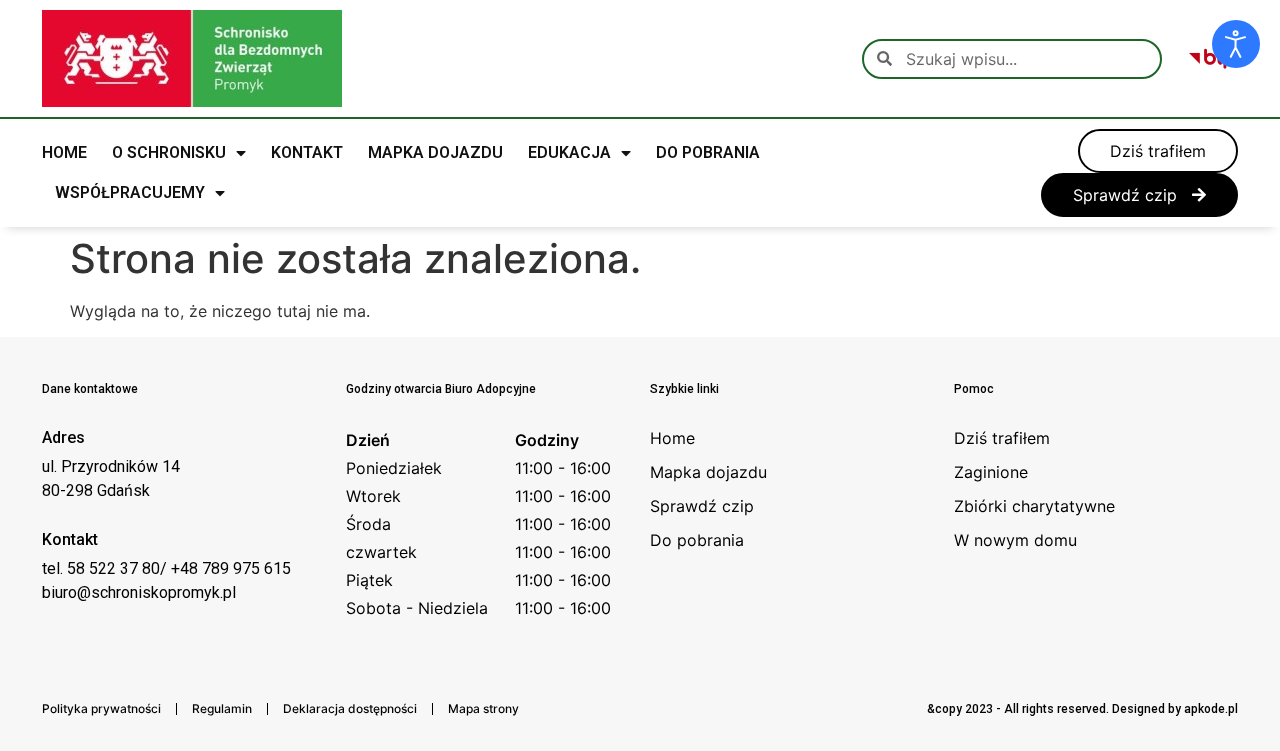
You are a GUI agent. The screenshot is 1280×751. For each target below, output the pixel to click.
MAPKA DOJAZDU (435, 152)
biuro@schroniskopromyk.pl (139, 592)
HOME (64, 152)
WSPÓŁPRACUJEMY (130, 192)
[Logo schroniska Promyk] (192, 58)
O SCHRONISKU (169, 152)
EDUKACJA (569, 152)
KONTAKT (307, 152)
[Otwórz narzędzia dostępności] (1236, 44)
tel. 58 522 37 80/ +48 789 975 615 (166, 568)
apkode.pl (1211, 709)
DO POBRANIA (708, 152)
